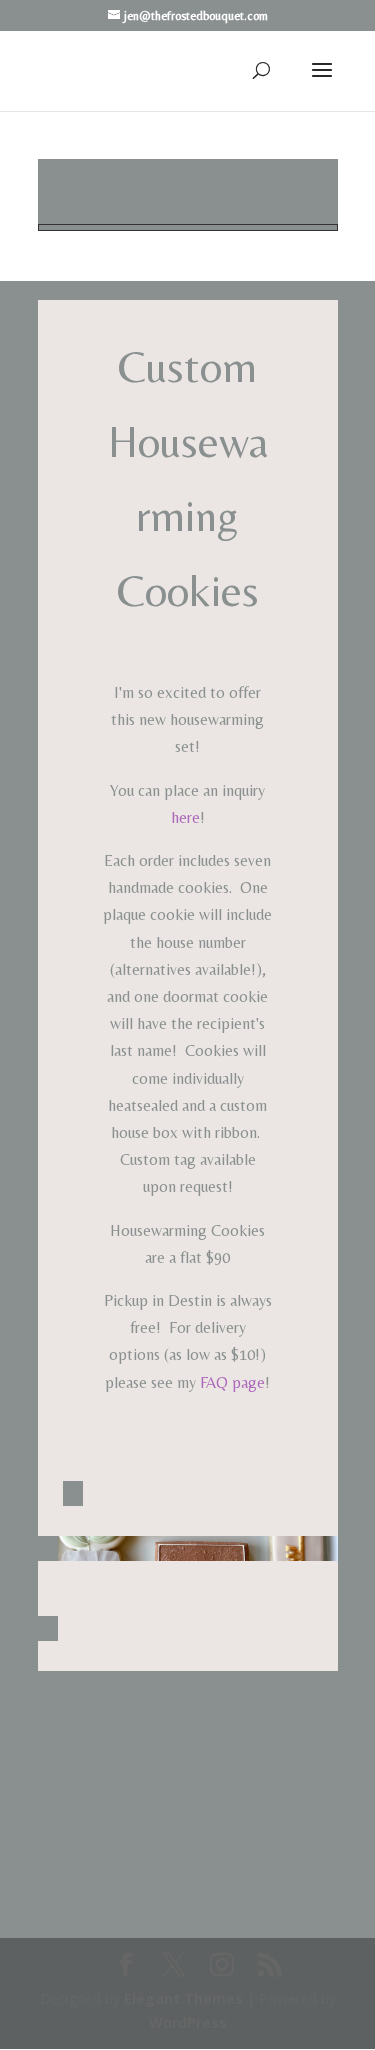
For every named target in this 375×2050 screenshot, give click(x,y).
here (185, 817)
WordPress (188, 2022)
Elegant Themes (183, 1998)
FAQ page (232, 1382)
